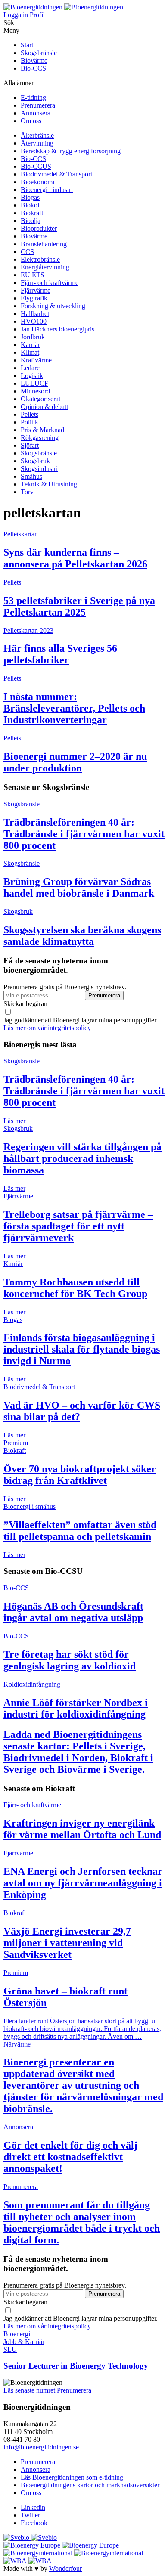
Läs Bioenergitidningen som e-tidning (72, 2477)
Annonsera (36, 113)
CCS (27, 252)
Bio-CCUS (36, 166)
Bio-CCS (33, 68)
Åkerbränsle (37, 135)
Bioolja (31, 221)
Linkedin (33, 2507)
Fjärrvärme (36, 290)
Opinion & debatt (44, 407)
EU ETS (33, 275)
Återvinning (37, 143)
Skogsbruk (35, 461)
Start (27, 45)
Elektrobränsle (40, 259)
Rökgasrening (40, 438)
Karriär (30, 345)
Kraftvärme (36, 360)
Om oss (31, 121)
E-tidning (33, 98)
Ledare (30, 368)
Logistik (32, 376)
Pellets (30, 414)
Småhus (31, 476)
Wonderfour (65, 2568)
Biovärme (34, 60)
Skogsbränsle (39, 53)
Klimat (30, 352)
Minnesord (35, 391)
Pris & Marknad (42, 430)
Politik (30, 422)
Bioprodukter (39, 228)
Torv (27, 492)
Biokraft (32, 213)
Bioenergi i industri (47, 190)
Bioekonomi (37, 182)
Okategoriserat (40, 399)
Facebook (34, 2523)
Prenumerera (38, 105)
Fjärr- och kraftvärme (50, 283)
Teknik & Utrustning (49, 484)
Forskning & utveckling (53, 306)
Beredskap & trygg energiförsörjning (71, 151)
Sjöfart (30, 445)
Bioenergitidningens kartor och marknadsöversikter (90, 2485)
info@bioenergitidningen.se (41, 2447)
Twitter (30, 2515)
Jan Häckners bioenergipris (58, 329)
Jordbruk (33, 337)
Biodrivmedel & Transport (56, 174)
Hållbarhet (35, 314)
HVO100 (34, 321)
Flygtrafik (34, 298)
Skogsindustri (39, 469)
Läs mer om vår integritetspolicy (47, 1028)
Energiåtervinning (45, 267)
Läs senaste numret (30, 2390)
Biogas (30, 197)
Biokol (30, 205)
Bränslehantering (44, 244)
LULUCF (34, 383)
